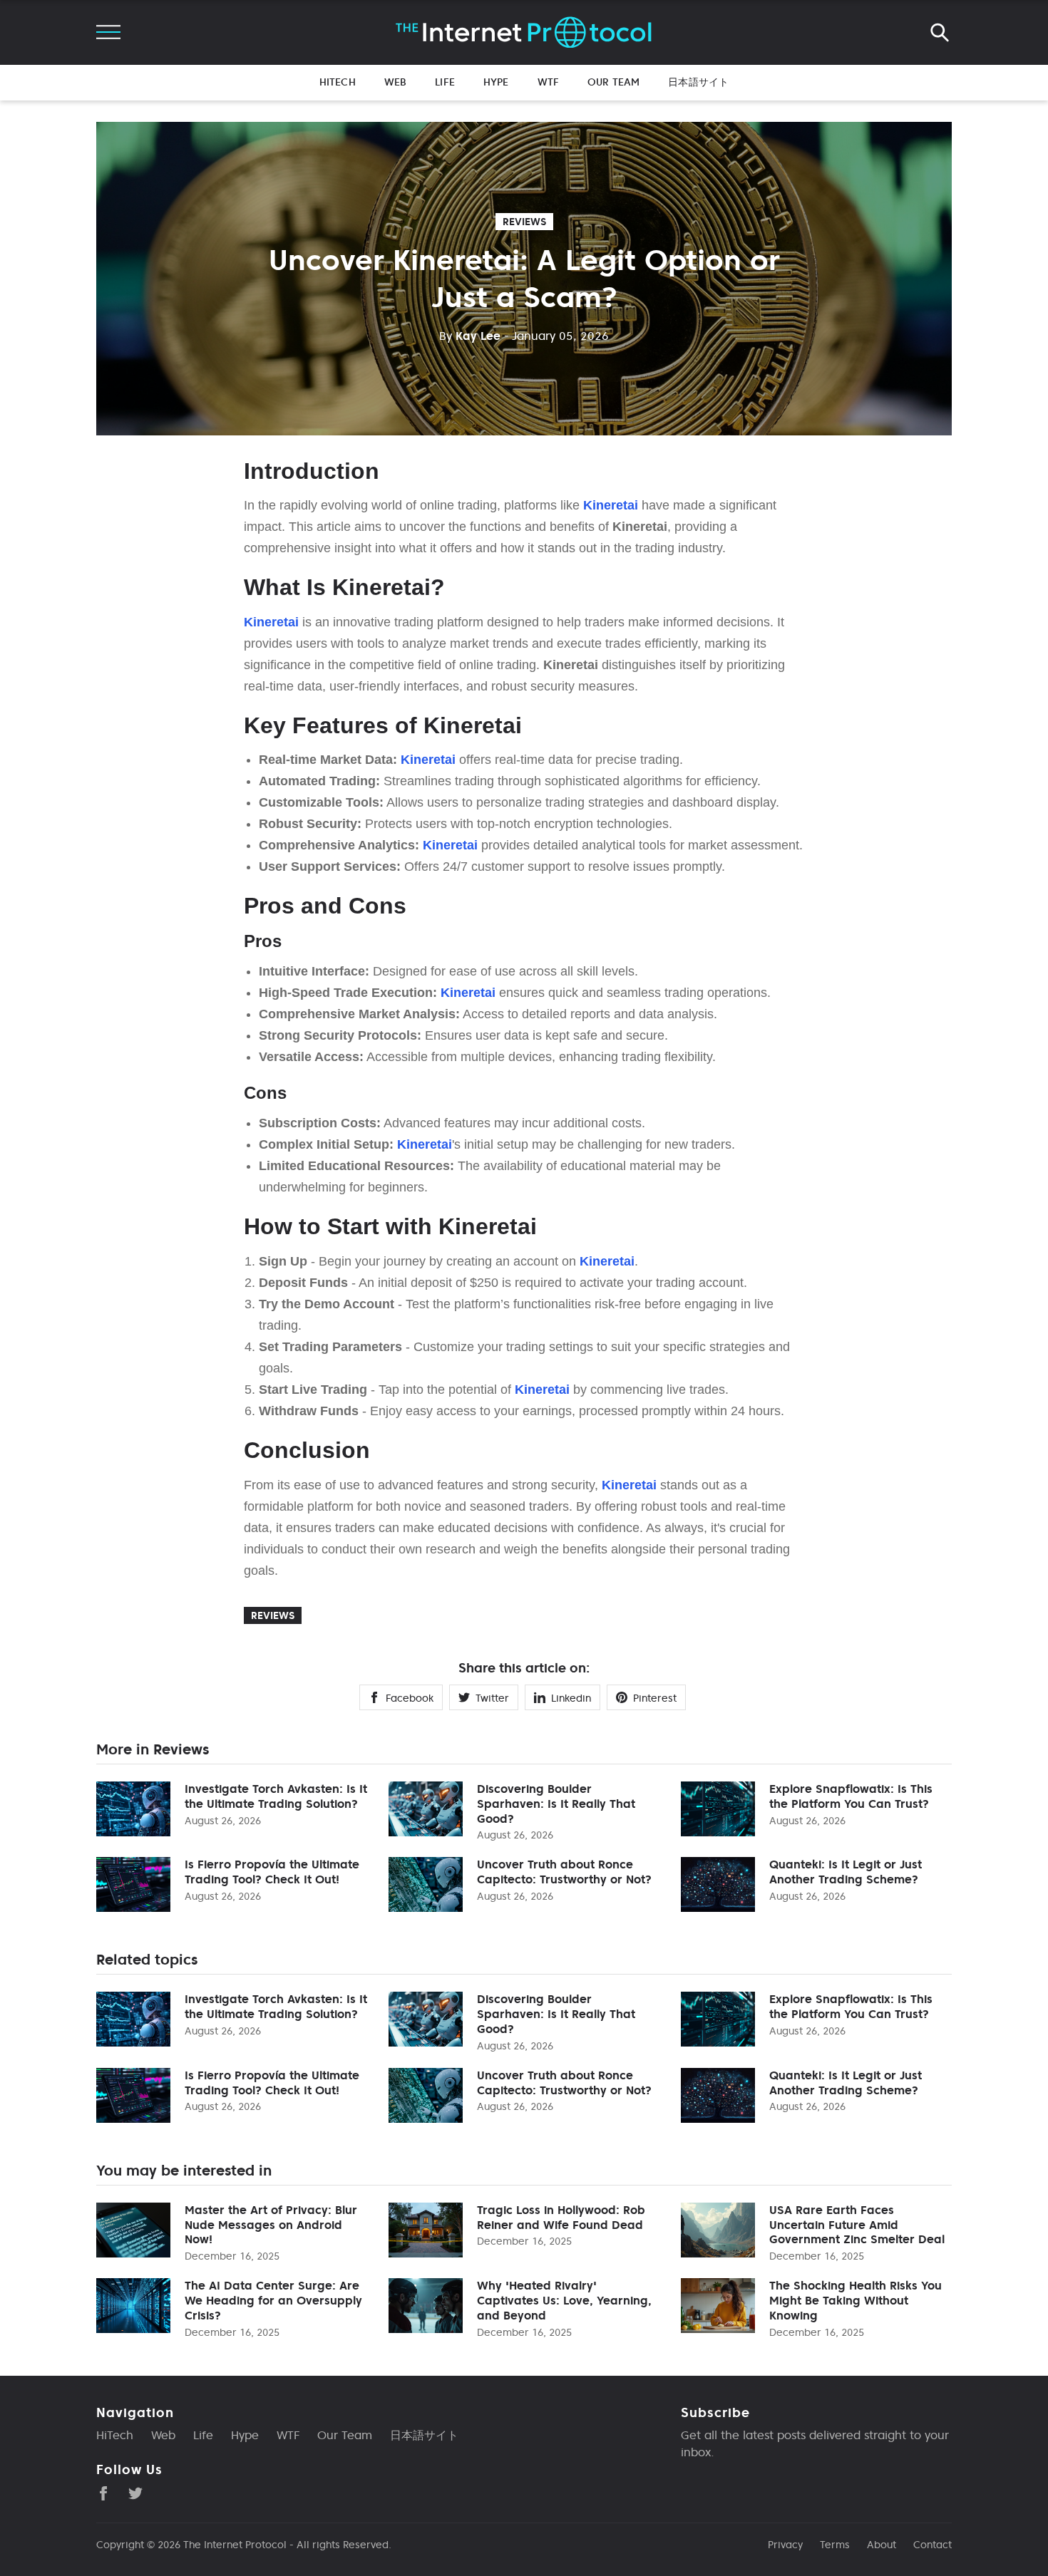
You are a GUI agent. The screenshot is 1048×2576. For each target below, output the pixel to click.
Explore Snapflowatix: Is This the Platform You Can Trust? (851, 1796)
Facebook (410, 1698)
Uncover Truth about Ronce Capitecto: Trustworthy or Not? (564, 1872)
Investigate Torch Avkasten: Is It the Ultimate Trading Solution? (276, 1796)
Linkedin (571, 1698)
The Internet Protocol (235, 2545)
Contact (933, 2545)
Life (445, 82)
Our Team (613, 82)
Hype (496, 82)
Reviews (524, 222)
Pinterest (655, 1698)
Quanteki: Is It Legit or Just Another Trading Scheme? (846, 1872)
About (882, 2545)
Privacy (785, 2545)
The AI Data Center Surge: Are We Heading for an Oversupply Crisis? (273, 2300)
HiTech (338, 82)
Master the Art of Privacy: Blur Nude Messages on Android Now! (271, 2225)
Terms (835, 2545)
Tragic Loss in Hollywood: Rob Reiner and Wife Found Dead (561, 2217)
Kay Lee (470, 336)
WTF (548, 82)
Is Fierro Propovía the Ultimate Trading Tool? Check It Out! (272, 1872)
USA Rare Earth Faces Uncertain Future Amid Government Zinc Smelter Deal (857, 2225)
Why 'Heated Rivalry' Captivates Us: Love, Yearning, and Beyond (564, 2300)
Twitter (492, 1698)
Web (395, 82)
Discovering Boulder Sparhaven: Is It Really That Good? (556, 1804)
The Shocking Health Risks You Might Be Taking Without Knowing (856, 2300)
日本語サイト (698, 82)
